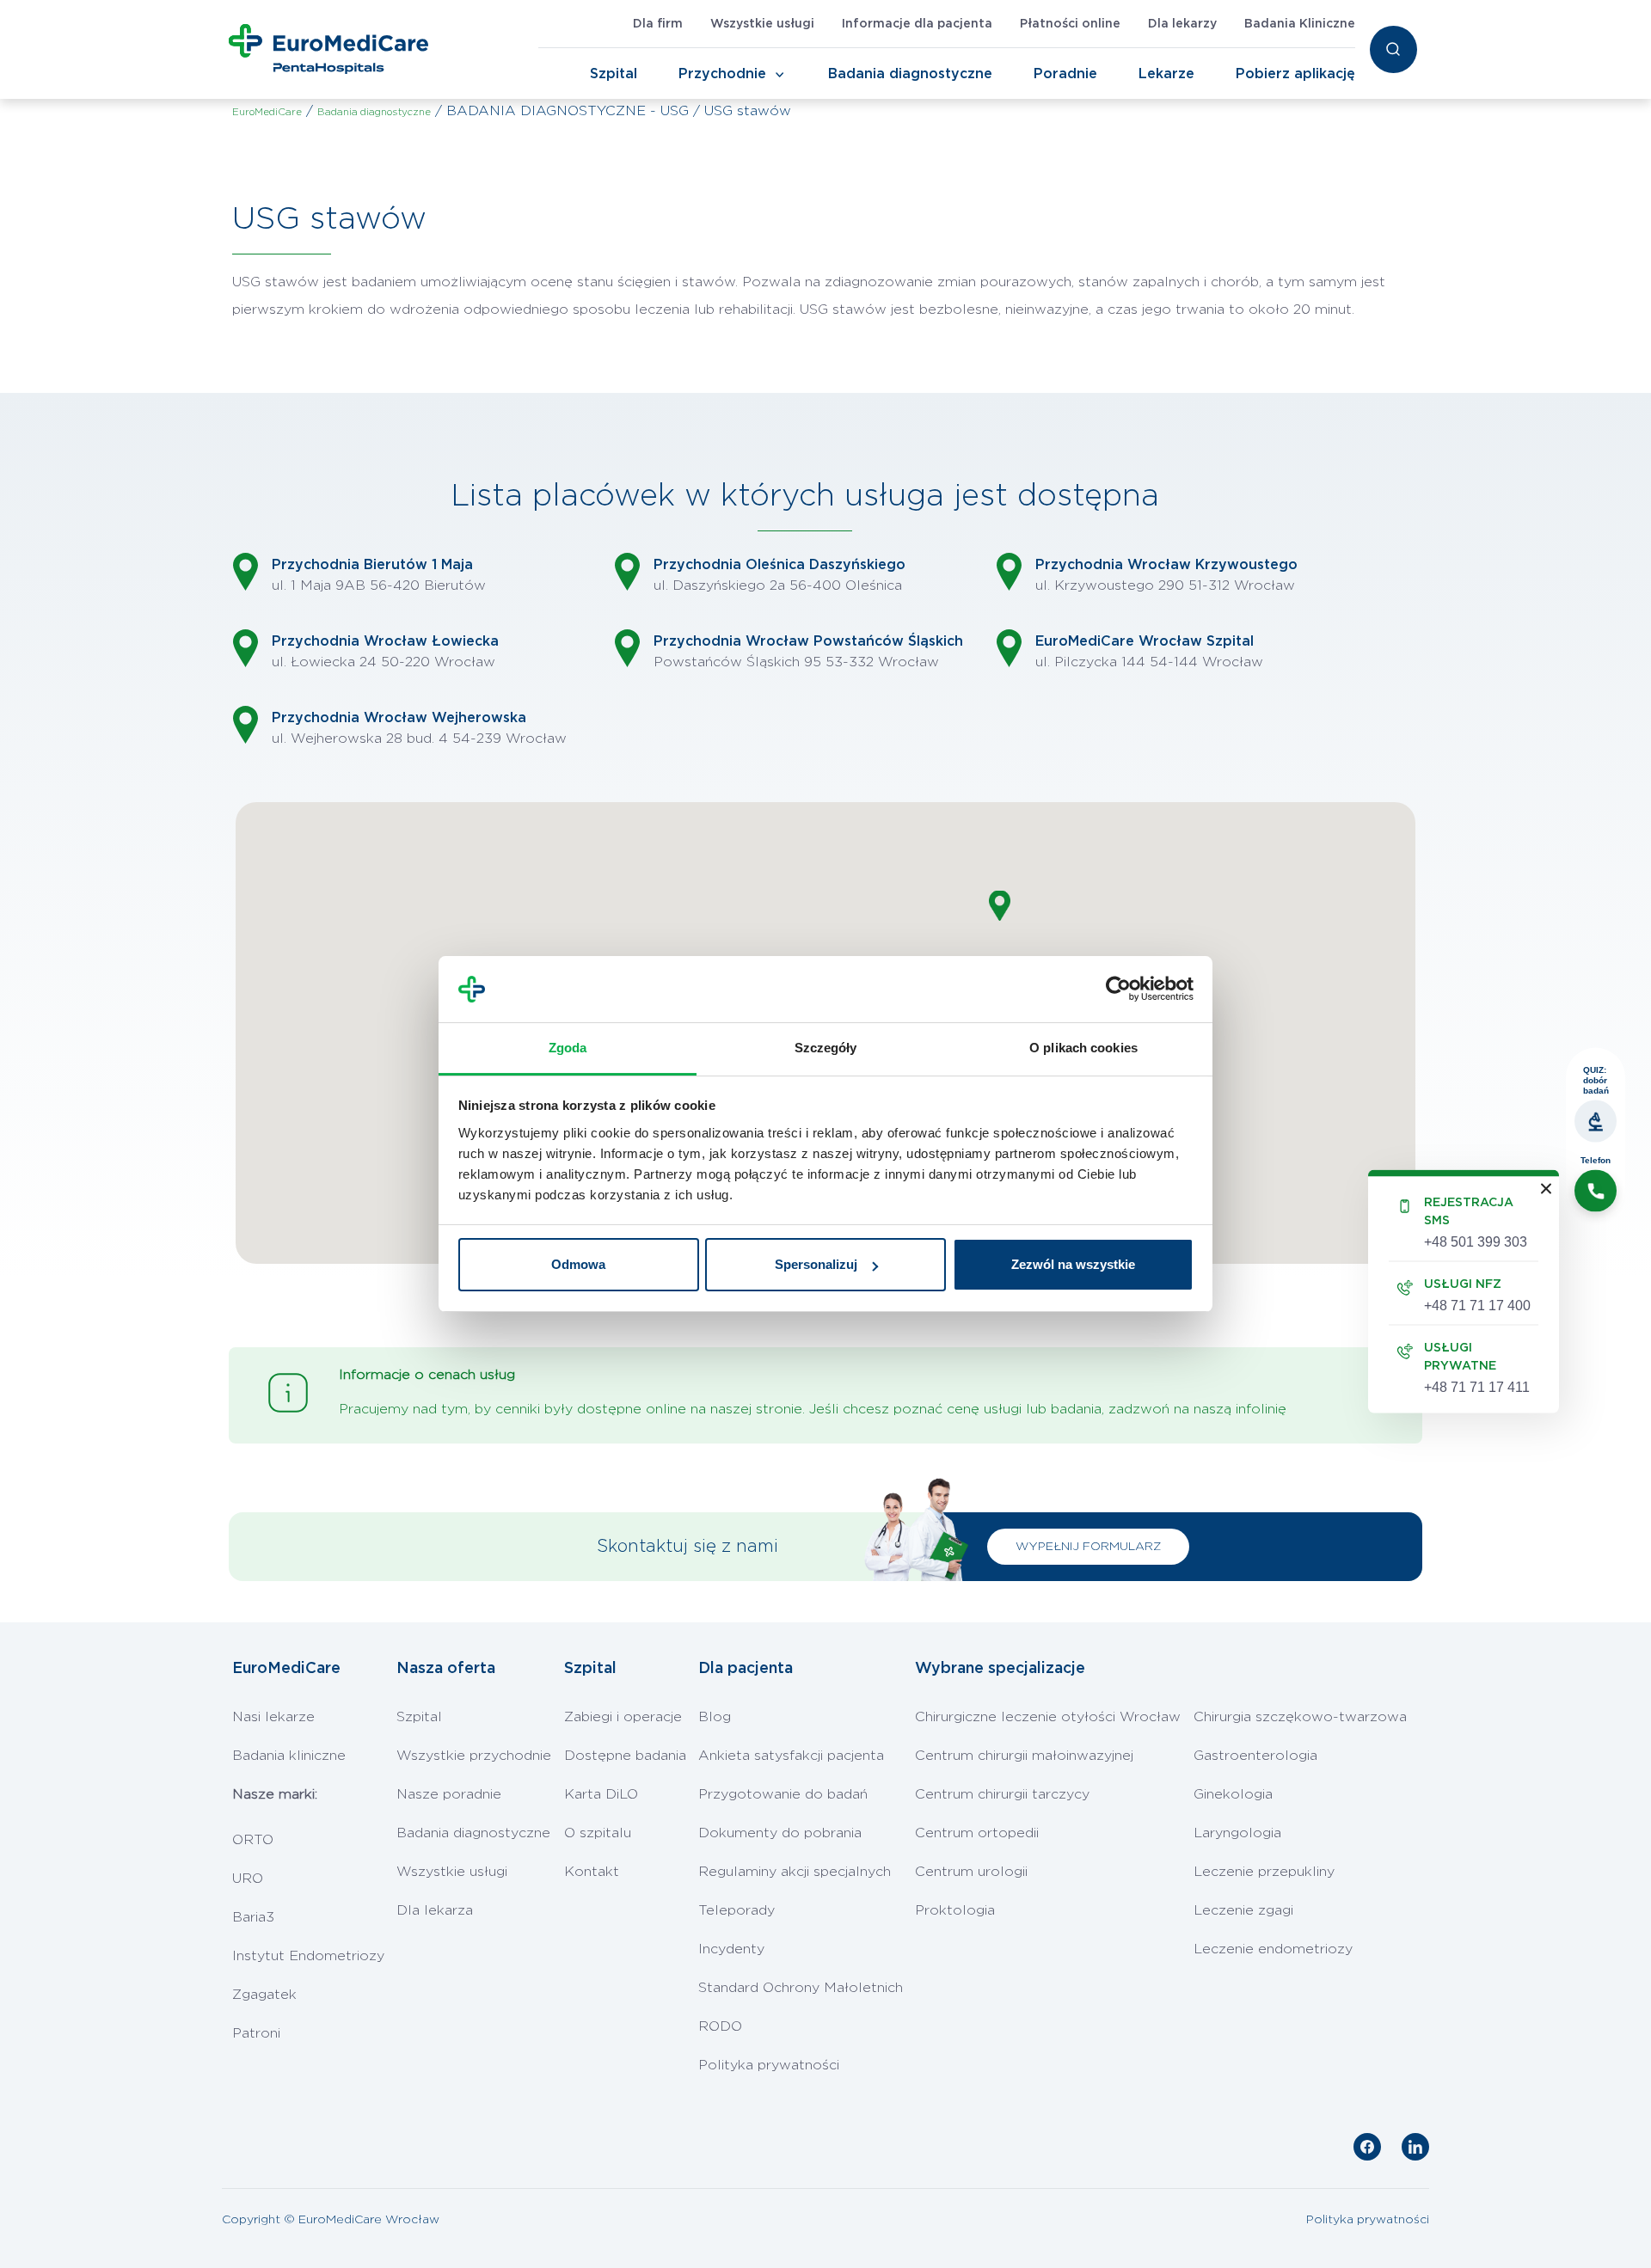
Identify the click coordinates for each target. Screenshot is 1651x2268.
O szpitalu (598, 1833)
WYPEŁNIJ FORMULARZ (1088, 1547)
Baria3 (253, 1917)
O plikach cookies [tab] (1083, 1048)
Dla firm (658, 24)
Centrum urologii (971, 1872)
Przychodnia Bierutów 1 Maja (372, 565)
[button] (1000, 906)
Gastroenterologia (1255, 1756)
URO (248, 1879)
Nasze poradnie (449, 1794)
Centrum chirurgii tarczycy (1002, 1794)
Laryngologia (1237, 1833)
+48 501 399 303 (1476, 1242)
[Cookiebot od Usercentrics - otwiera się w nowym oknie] (1118, 990)
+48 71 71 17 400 (1477, 1306)
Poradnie (1065, 74)
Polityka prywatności (769, 2065)
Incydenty (731, 1949)
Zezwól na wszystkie (1073, 1264)
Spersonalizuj (816, 1264)
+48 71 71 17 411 (1477, 1387)
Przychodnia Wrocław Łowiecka (385, 641)
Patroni (256, 2033)
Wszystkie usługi (762, 24)
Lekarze (1166, 74)
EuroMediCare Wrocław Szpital (1145, 641)
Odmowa (578, 1264)
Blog (715, 1717)
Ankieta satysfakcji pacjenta (791, 1756)
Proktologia (955, 1910)
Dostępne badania (625, 1756)
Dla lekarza (435, 1910)
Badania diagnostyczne (910, 74)
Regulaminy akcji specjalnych (795, 1872)
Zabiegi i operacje (623, 1717)
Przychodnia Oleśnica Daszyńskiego (779, 565)
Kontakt (592, 1872)
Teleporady (737, 1910)
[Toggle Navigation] (780, 75)
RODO (720, 2026)
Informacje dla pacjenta (917, 24)
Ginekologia (1233, 1794)
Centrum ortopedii (977, 1833)
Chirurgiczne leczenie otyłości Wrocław (1048, 1717)
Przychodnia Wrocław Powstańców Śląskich (808, 641)
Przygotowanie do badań (783, 1794)
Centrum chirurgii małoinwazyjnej (1024, 1756)
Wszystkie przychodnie (474, 1756)
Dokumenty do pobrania (780, 1833)
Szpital (614, 74)
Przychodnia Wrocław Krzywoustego (1166, 565)
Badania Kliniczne (1300, 24)
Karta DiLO (601, 1794)
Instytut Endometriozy (308, 1956)
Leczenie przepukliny (1264, 1872)
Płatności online (1070, 24)
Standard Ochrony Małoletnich (801, 1988)
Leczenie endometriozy (1273, 1949)
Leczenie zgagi (1243, 1910)
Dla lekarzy (1182, 24)
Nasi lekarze (273, 1717)
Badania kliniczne (289, 1756)
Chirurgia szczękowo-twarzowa (1300, 1717)
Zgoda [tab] (568, 1048)
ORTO (253, 1840)
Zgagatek (264, 1995)
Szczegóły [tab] (826, 1048)
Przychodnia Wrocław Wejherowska (399, 718)
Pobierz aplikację (1295, 74)
